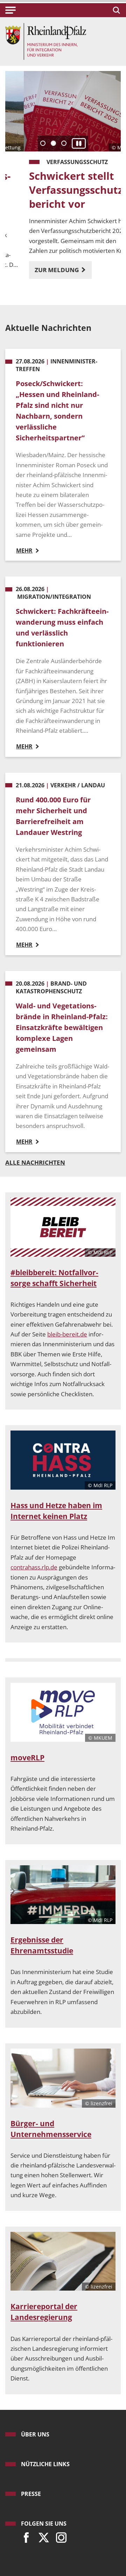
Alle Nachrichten (35, 1162)
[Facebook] (24, 2536)
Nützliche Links (45, 2464)
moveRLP (27, 1758)
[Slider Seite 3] (64, 143)
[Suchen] (115, 10)
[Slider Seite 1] (43, 143)
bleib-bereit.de (67, 1334)
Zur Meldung (39, 270)
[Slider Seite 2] (53, 143)
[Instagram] (59, 2536)
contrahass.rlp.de (34, 1567)
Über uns (35, 2434)
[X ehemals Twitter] (42, 2536)
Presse (31, 2494)
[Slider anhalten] (79, 144)
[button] (10, 10)
